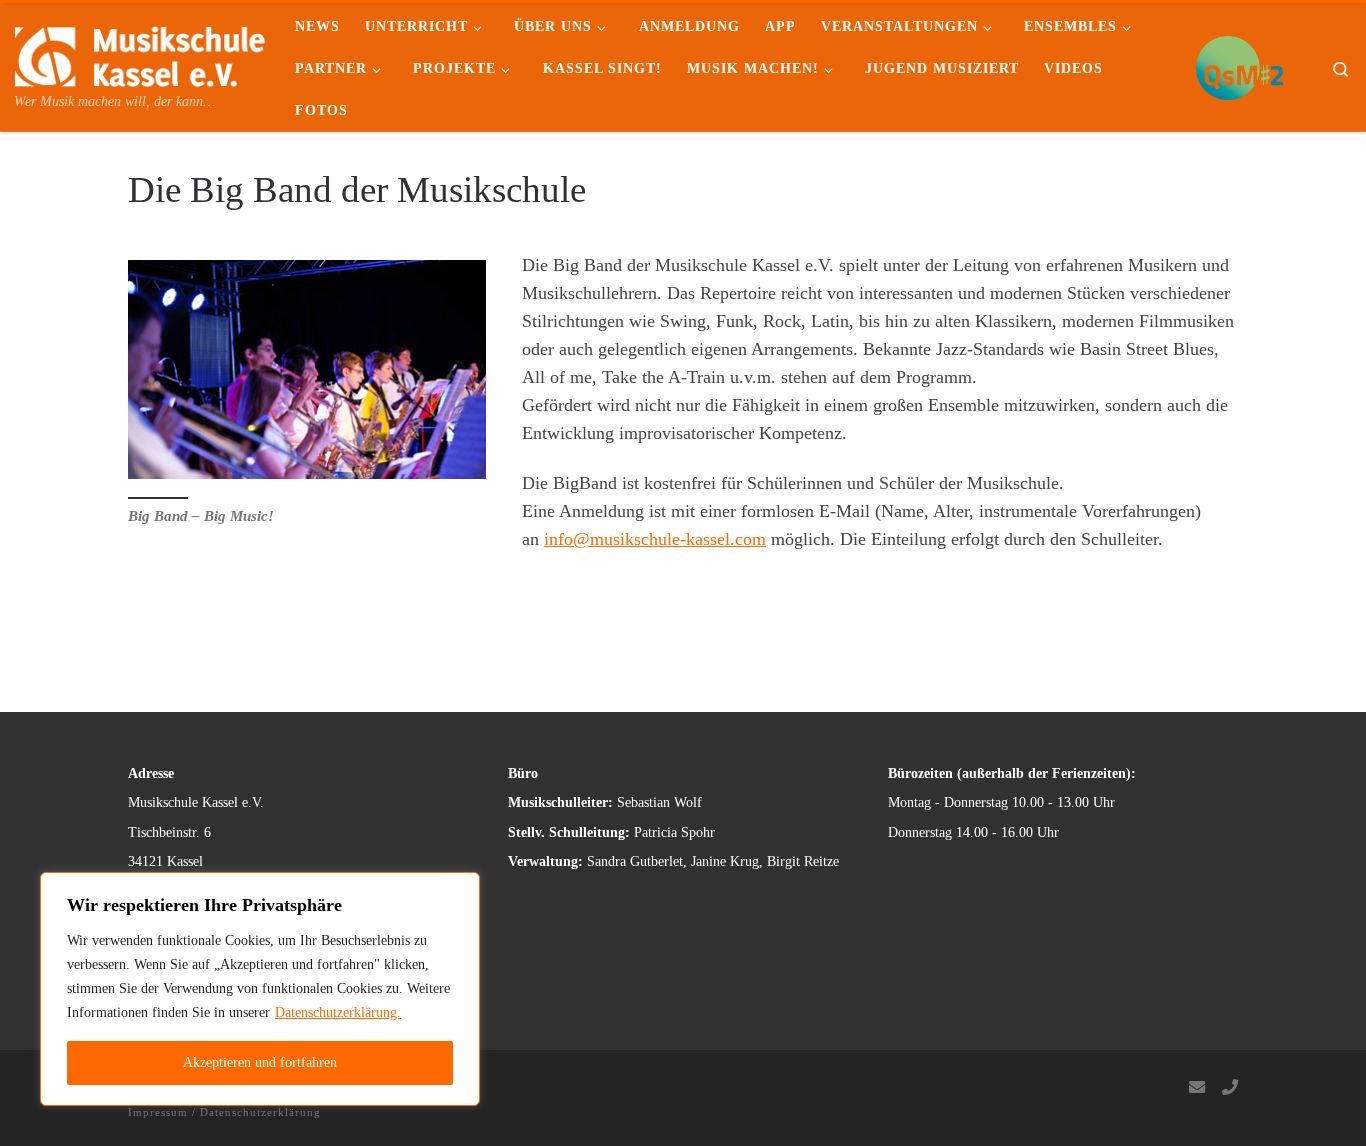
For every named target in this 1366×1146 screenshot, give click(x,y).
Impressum (158, 1112)
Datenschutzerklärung (260, 1112)
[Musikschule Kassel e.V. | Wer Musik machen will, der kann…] (140, 53)
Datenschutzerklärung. (338, 1012)
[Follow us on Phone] (1230, 1088)
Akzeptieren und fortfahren (260, 1062)
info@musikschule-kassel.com (655, 539)
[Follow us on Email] (1197, 1088)
